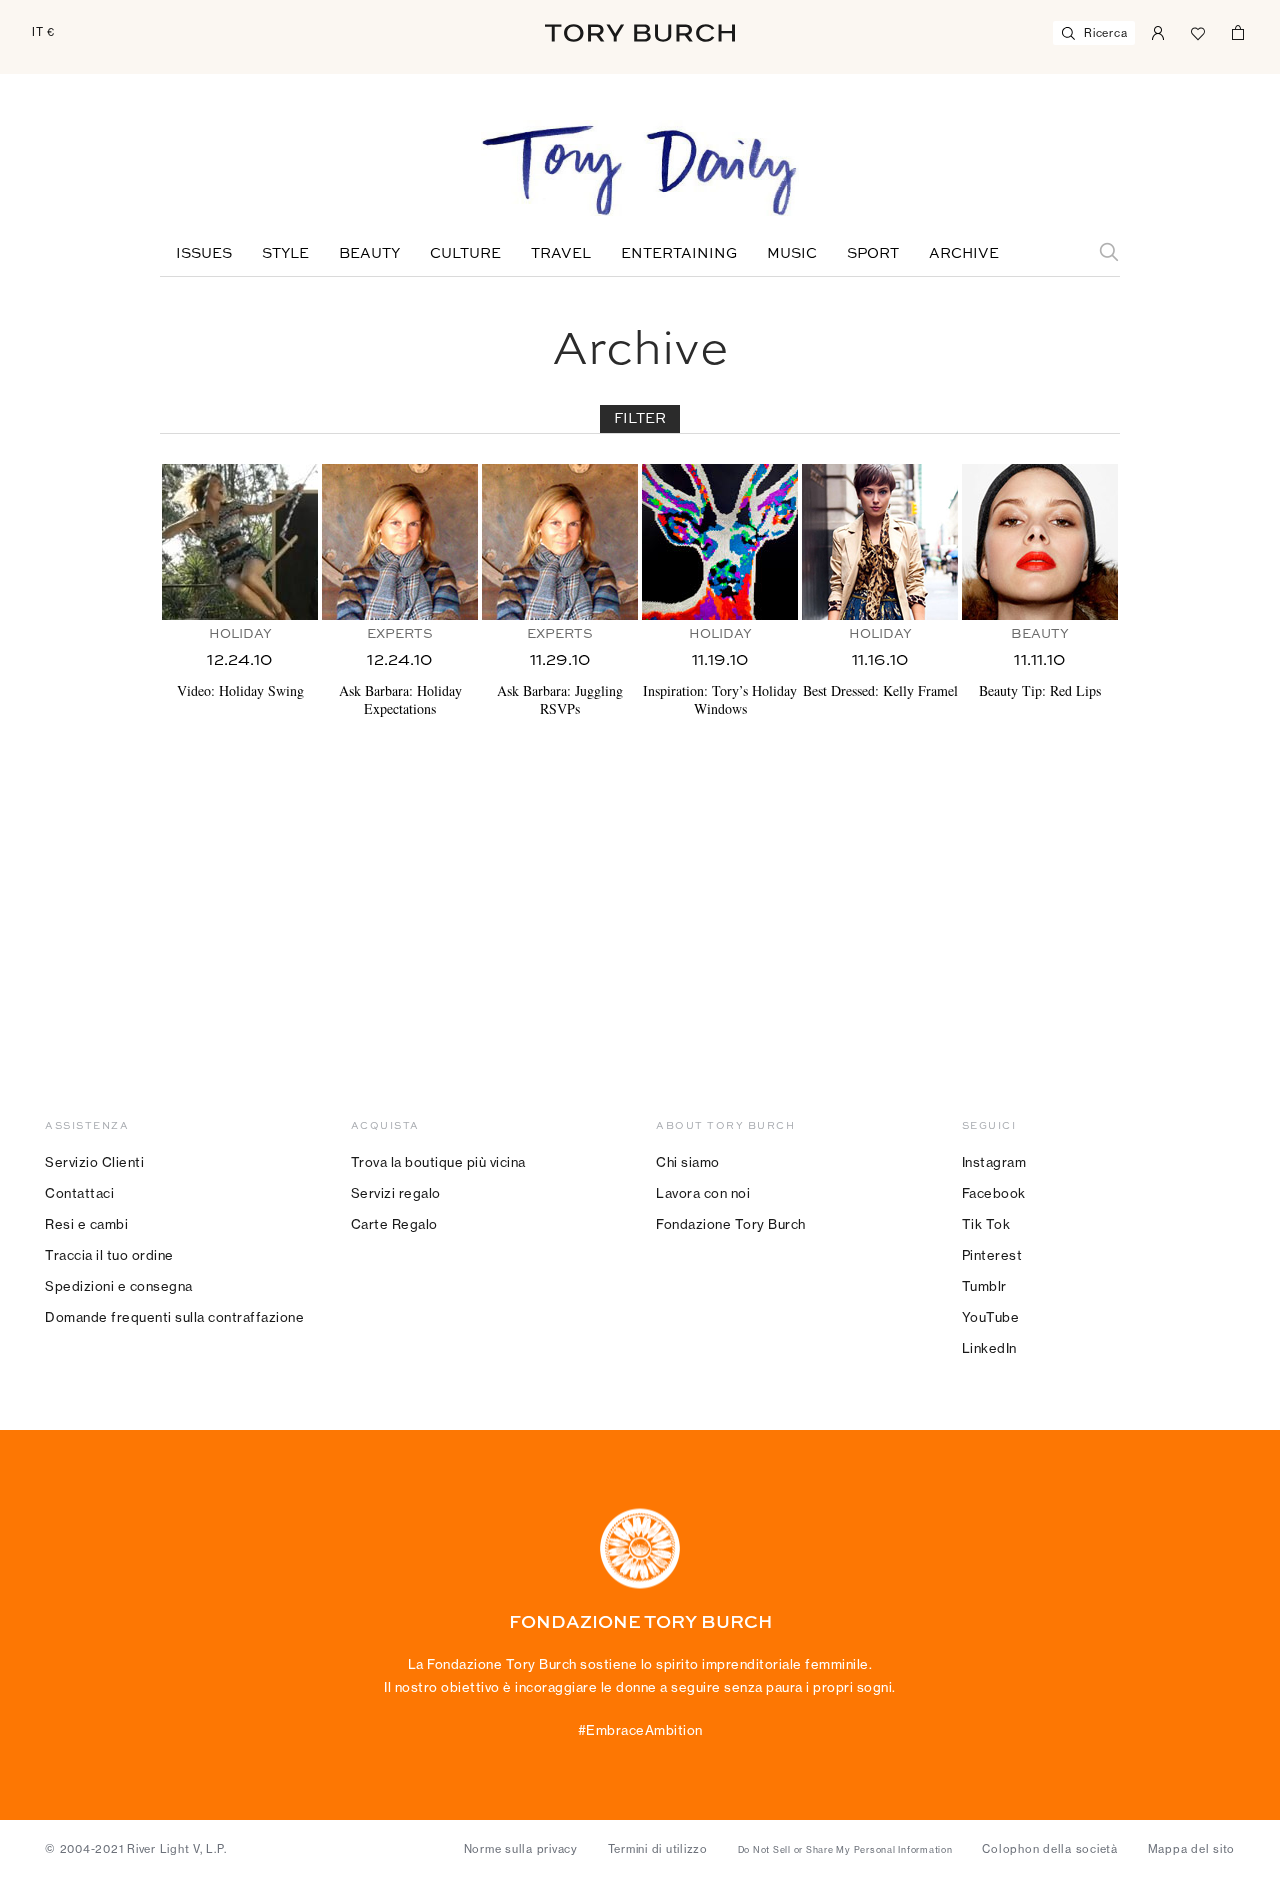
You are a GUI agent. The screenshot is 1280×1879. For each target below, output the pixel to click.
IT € (43, 32)
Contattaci (79, 1193)
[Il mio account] (1158, 31)
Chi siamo (688, 1162)
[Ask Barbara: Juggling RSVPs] (560, 542)
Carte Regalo (394, 1224)
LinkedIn (989, 1348)
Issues (204, 254)
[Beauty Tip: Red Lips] (1040, 542)
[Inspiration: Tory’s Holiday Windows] (720, 542)
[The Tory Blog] (640, 172)
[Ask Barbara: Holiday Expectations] (400, 542)
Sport (873, 254)
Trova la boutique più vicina (438, 1162)
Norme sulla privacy (521, 1849)
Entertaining (679, 254)
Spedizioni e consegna (119, 1286)
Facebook (994, 1193)
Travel (561, 254)
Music (792, 254)
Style (285, 254)
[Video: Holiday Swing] (240, 542)
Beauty (369, 254)
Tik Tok (986, 1224)
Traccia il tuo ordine (109, 1255)
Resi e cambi (86, 1224)
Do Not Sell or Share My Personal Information (845, 1850)
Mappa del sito (1192, 1849)
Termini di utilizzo (658, 1849)
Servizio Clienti (94, 1162)
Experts (400, 634)
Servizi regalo (396, 1193)
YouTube (991, 1317)
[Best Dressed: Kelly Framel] (880, 542)
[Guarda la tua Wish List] (1198, 31)
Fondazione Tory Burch (731, 1224)
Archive (964, 254)
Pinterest (992, 1255)
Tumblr (984, 1286)
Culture (465, 254)
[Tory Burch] (640, 33)
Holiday (240, 634)
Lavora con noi (703, 1193)
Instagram (994, 1162)
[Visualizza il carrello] (1238, 31)
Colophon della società (1050, 1849)
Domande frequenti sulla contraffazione (174, 1317)
